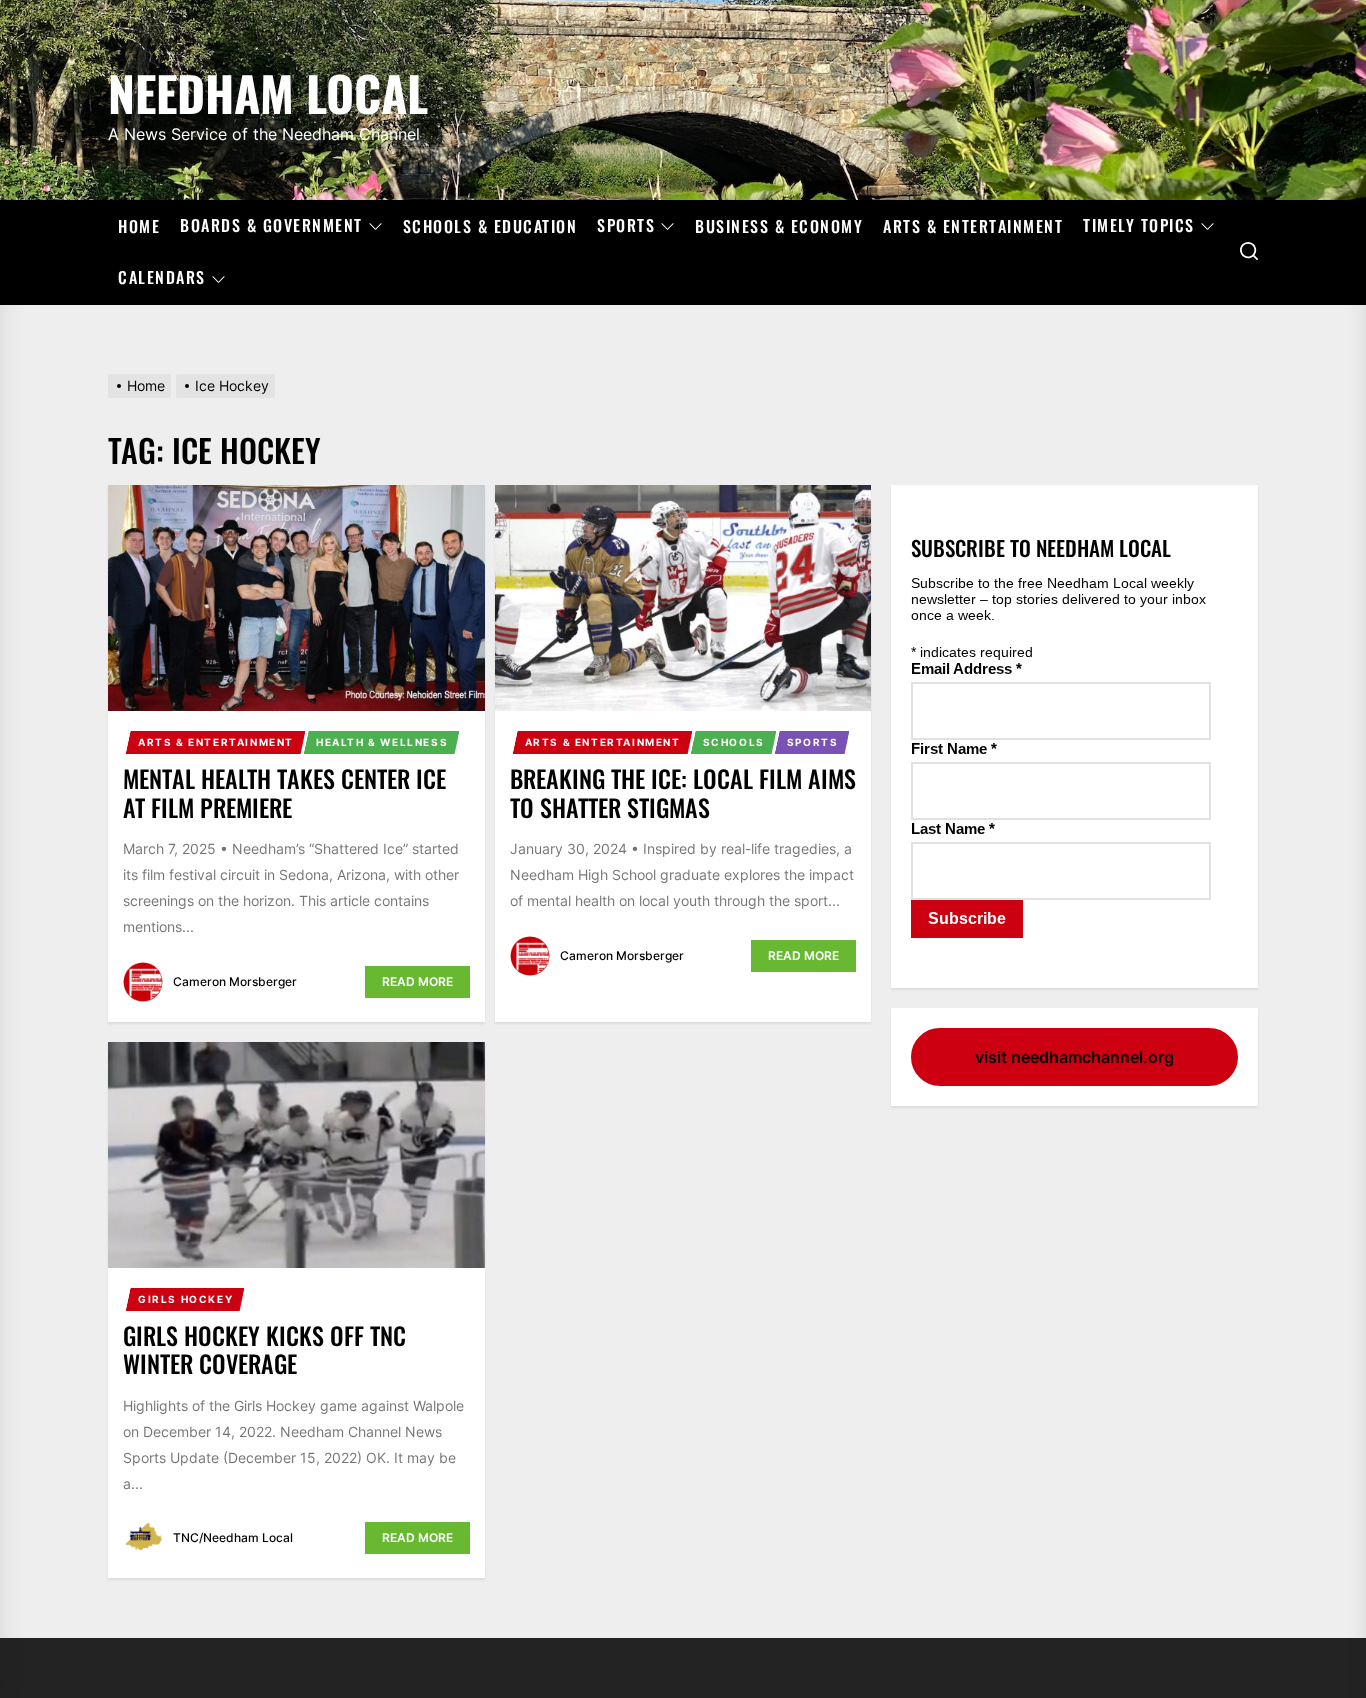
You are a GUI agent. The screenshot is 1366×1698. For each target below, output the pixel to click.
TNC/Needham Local (233, 1537)
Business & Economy (779, 226)
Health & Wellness (382, 742)
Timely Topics (1139, 226)
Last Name (953, 828)
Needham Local (268, 89)
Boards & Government (271, 226)
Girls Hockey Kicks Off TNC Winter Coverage (264, 1349)
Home (139, 226)
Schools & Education (490, 226)
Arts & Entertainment (973, 226)
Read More (417, 981)
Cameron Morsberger (235, 981)
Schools (734, 742)
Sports (626, 226)
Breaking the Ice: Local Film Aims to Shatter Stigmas (683, 792)
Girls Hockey (185, 1299)
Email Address (966, 668)
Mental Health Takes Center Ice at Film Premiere (284, 792)
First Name (954, 748)
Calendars (162, 278)
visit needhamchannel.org (1074, 1057)
